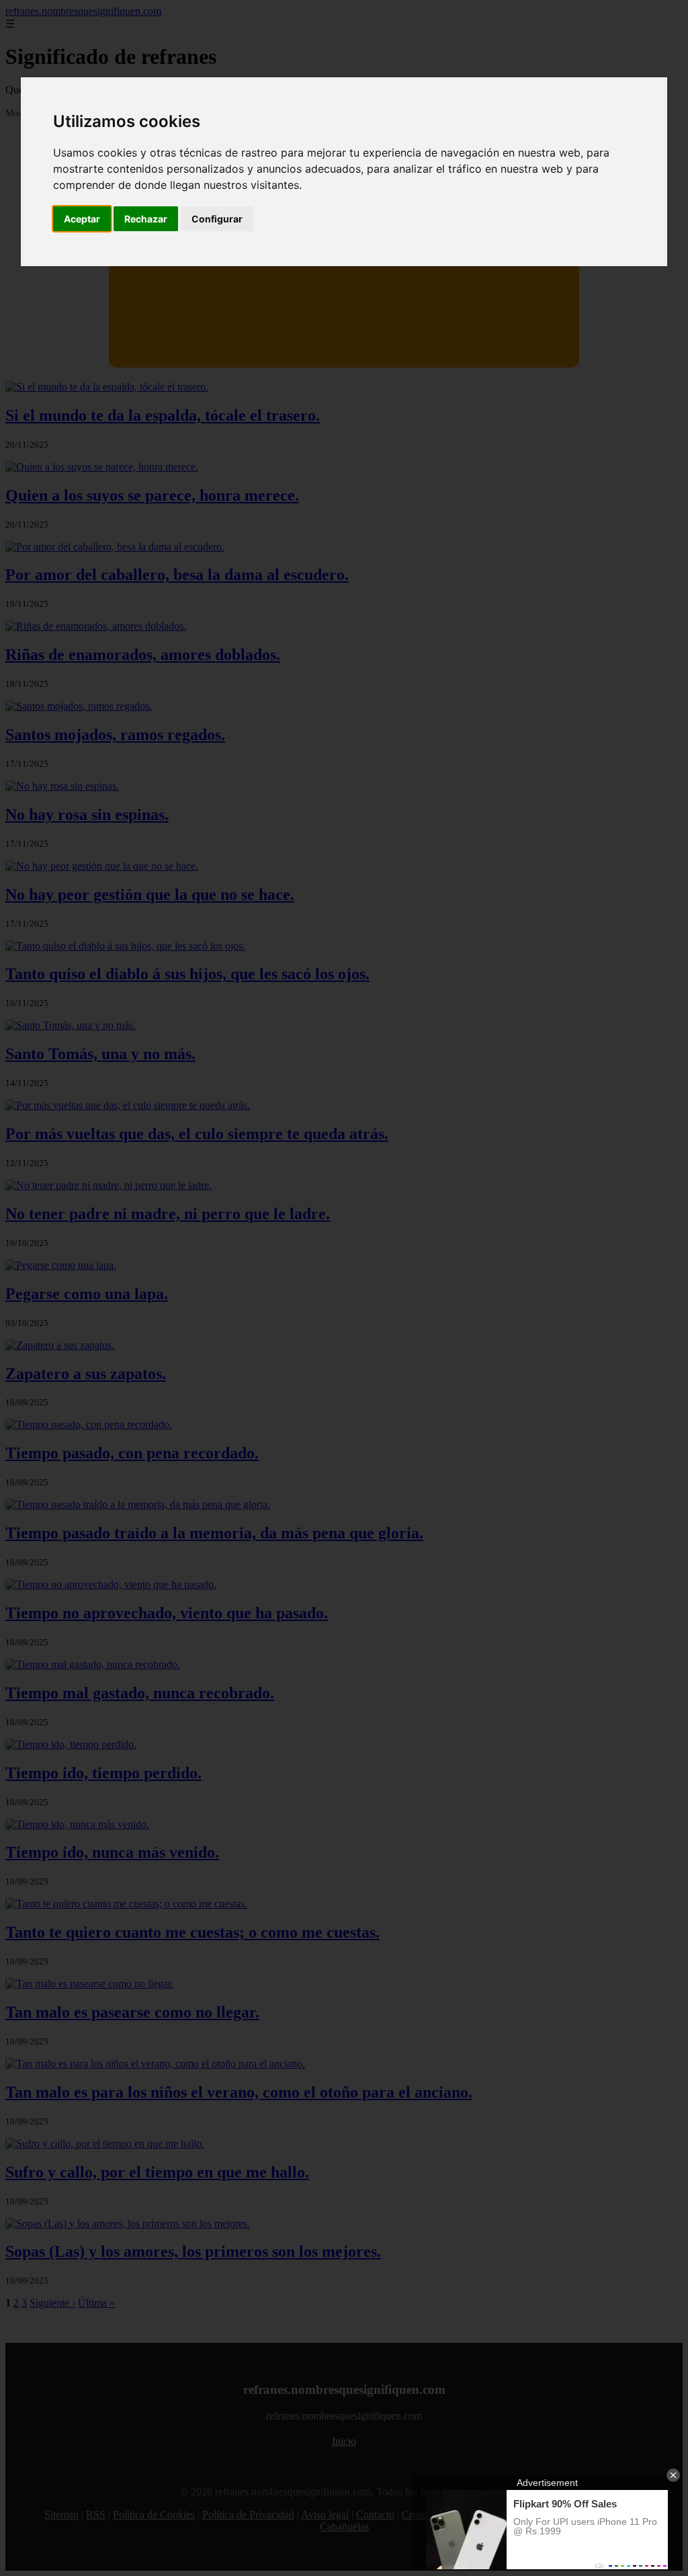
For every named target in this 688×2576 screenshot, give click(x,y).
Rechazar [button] (146, 219)
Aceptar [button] (82, 219)
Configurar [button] (217, 219)
